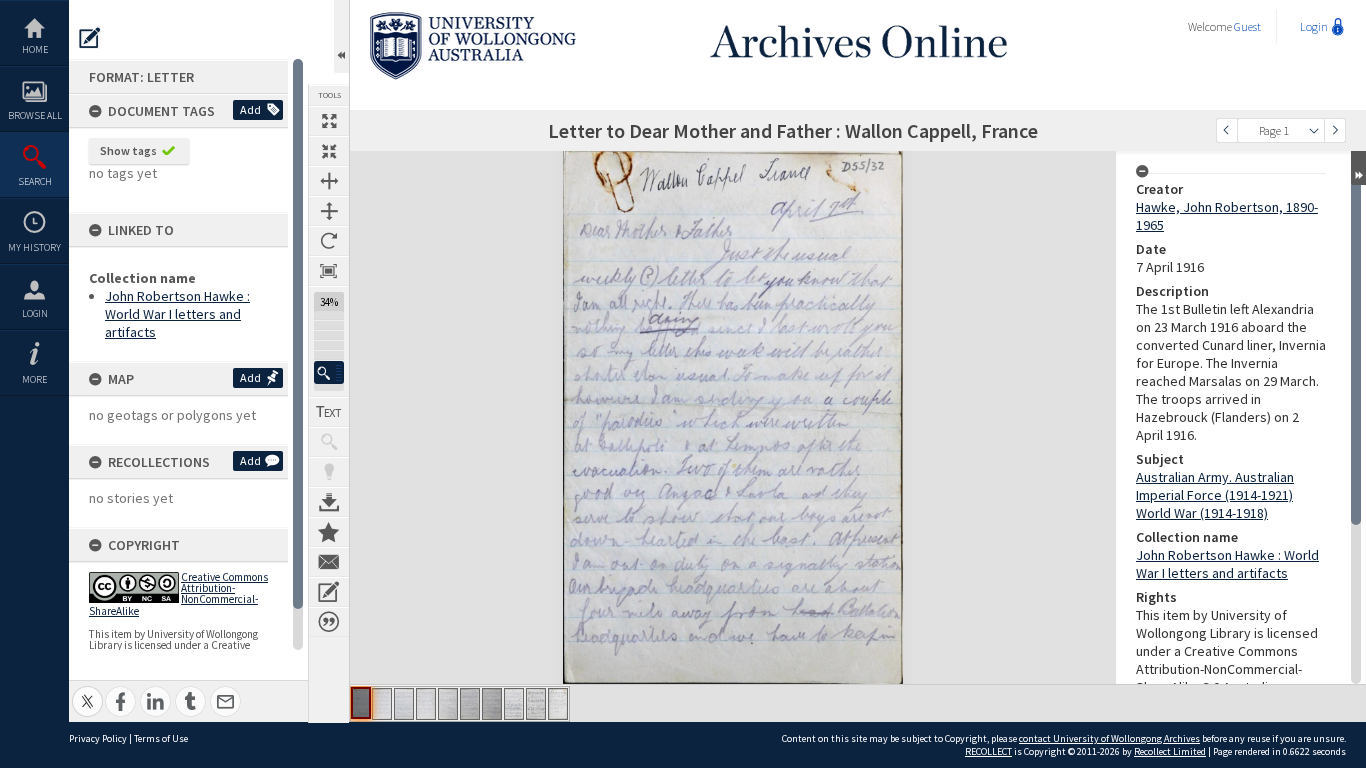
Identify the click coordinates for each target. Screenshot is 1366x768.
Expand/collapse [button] (1358, 168)
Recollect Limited (1170, 751)
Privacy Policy (98, 738)
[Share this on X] (87, 690)
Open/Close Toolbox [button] (341, 36)
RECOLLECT (988, 751)
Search (35, 181)
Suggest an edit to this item (90, 38)
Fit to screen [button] (329, 151)
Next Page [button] (1335, 130)
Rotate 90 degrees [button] (329, 241)
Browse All (35, 115)
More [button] (34, 379)
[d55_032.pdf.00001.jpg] (361, 703)
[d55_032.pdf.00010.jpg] (558, 704)
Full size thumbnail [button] (329, 121)
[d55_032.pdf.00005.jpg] (448, 704)
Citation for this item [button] (329, 622)
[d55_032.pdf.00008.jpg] (514, 704)
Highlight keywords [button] (329, 472)
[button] (329, 372)
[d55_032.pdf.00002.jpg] (382, 704)
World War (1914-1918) (1202, 513)
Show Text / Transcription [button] (329, 412)
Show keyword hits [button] (329, 442)
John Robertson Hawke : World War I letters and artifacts (177, 314)
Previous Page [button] (1227, 130)
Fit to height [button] (329, 211)
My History (34, 247)
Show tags (128, 150)
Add (250, 109)
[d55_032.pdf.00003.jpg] (404, 704)
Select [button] (1314, 130)
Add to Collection (329, 532)
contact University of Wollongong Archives (1109, 738)
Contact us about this (329, 562)
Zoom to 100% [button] (329, 271)
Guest (1247, 26)
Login (35, 313)
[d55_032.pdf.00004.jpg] (426, 704)
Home (35, 49)
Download (329, 502)
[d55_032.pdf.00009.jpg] (536, 704)
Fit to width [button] (329, 181)
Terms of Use (161, 738)
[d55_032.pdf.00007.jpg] (492, 704)
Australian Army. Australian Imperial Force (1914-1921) (1215, 486)
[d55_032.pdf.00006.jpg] (470, 704)
